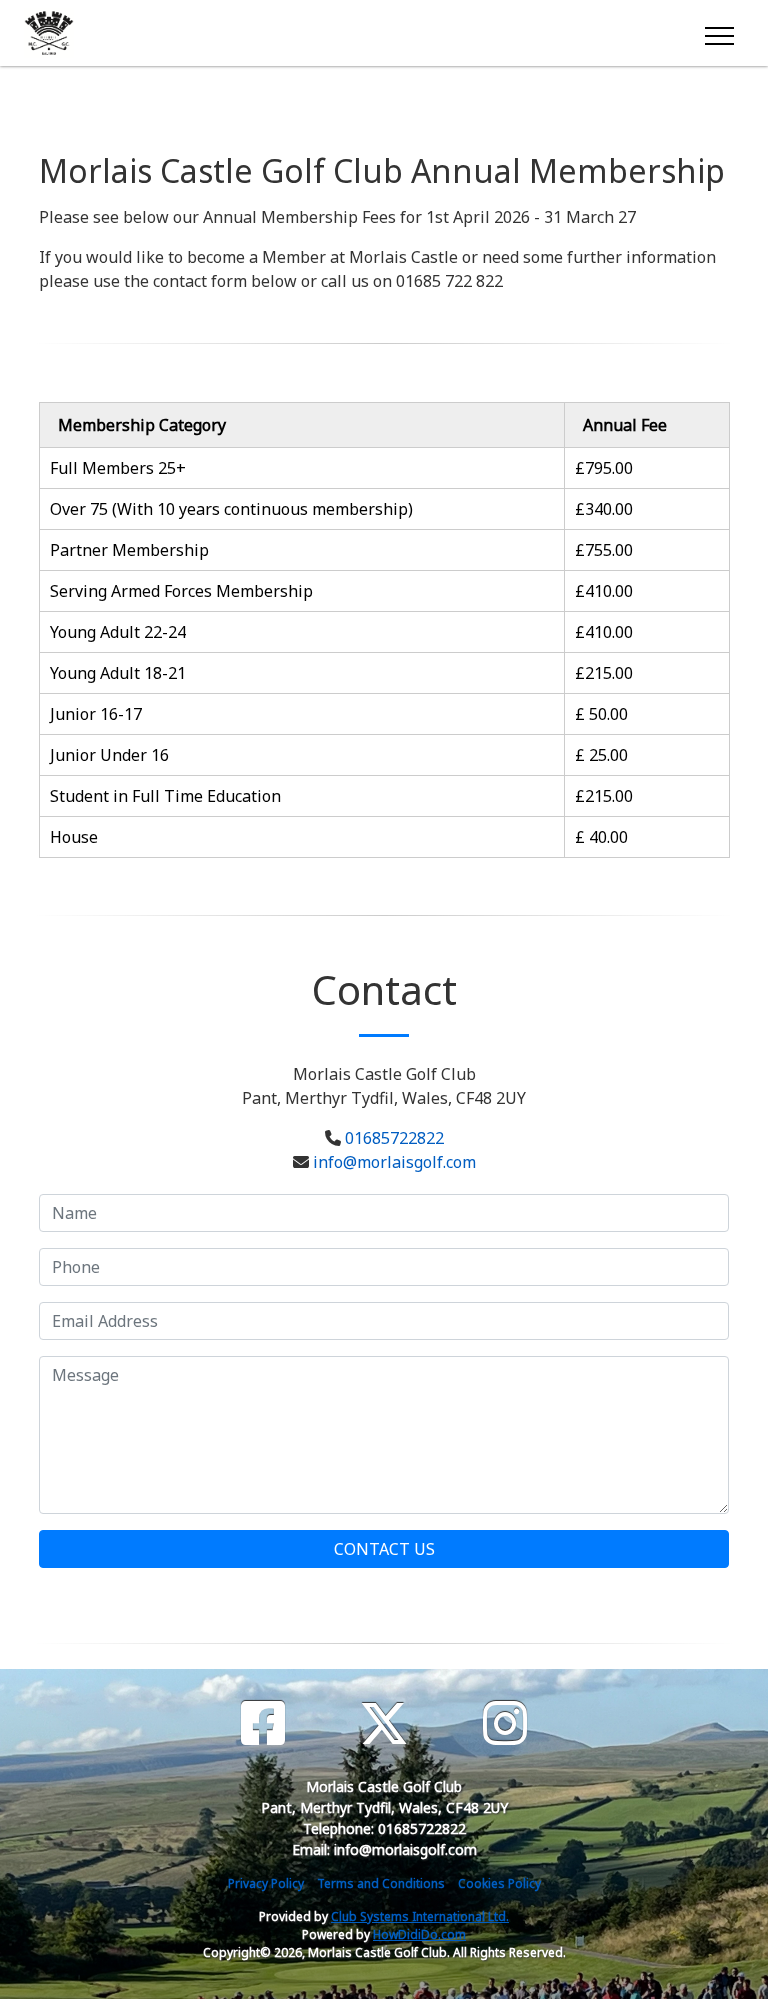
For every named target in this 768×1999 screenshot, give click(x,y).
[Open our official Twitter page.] (384, 1723)
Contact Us (384, 1549)
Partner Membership (129, 550)
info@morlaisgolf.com (394, 1162)
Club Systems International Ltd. (420, 1916)
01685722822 (394, 1138)
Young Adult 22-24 (118, 632)
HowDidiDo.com (419, 1934)
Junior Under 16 (109, 755)
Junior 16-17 (96, 714)
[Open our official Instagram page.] (505, 1723)
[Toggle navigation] (718, 33)
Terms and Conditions (381, 1883)
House (74, 837)
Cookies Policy (499, 1883)
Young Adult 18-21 (118, 673)
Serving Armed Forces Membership (181, 591)
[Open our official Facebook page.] (263, 1723)
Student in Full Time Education (165, 796)
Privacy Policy (266, 1883)
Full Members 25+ (118, 468)
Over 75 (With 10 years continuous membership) (231, 509)
